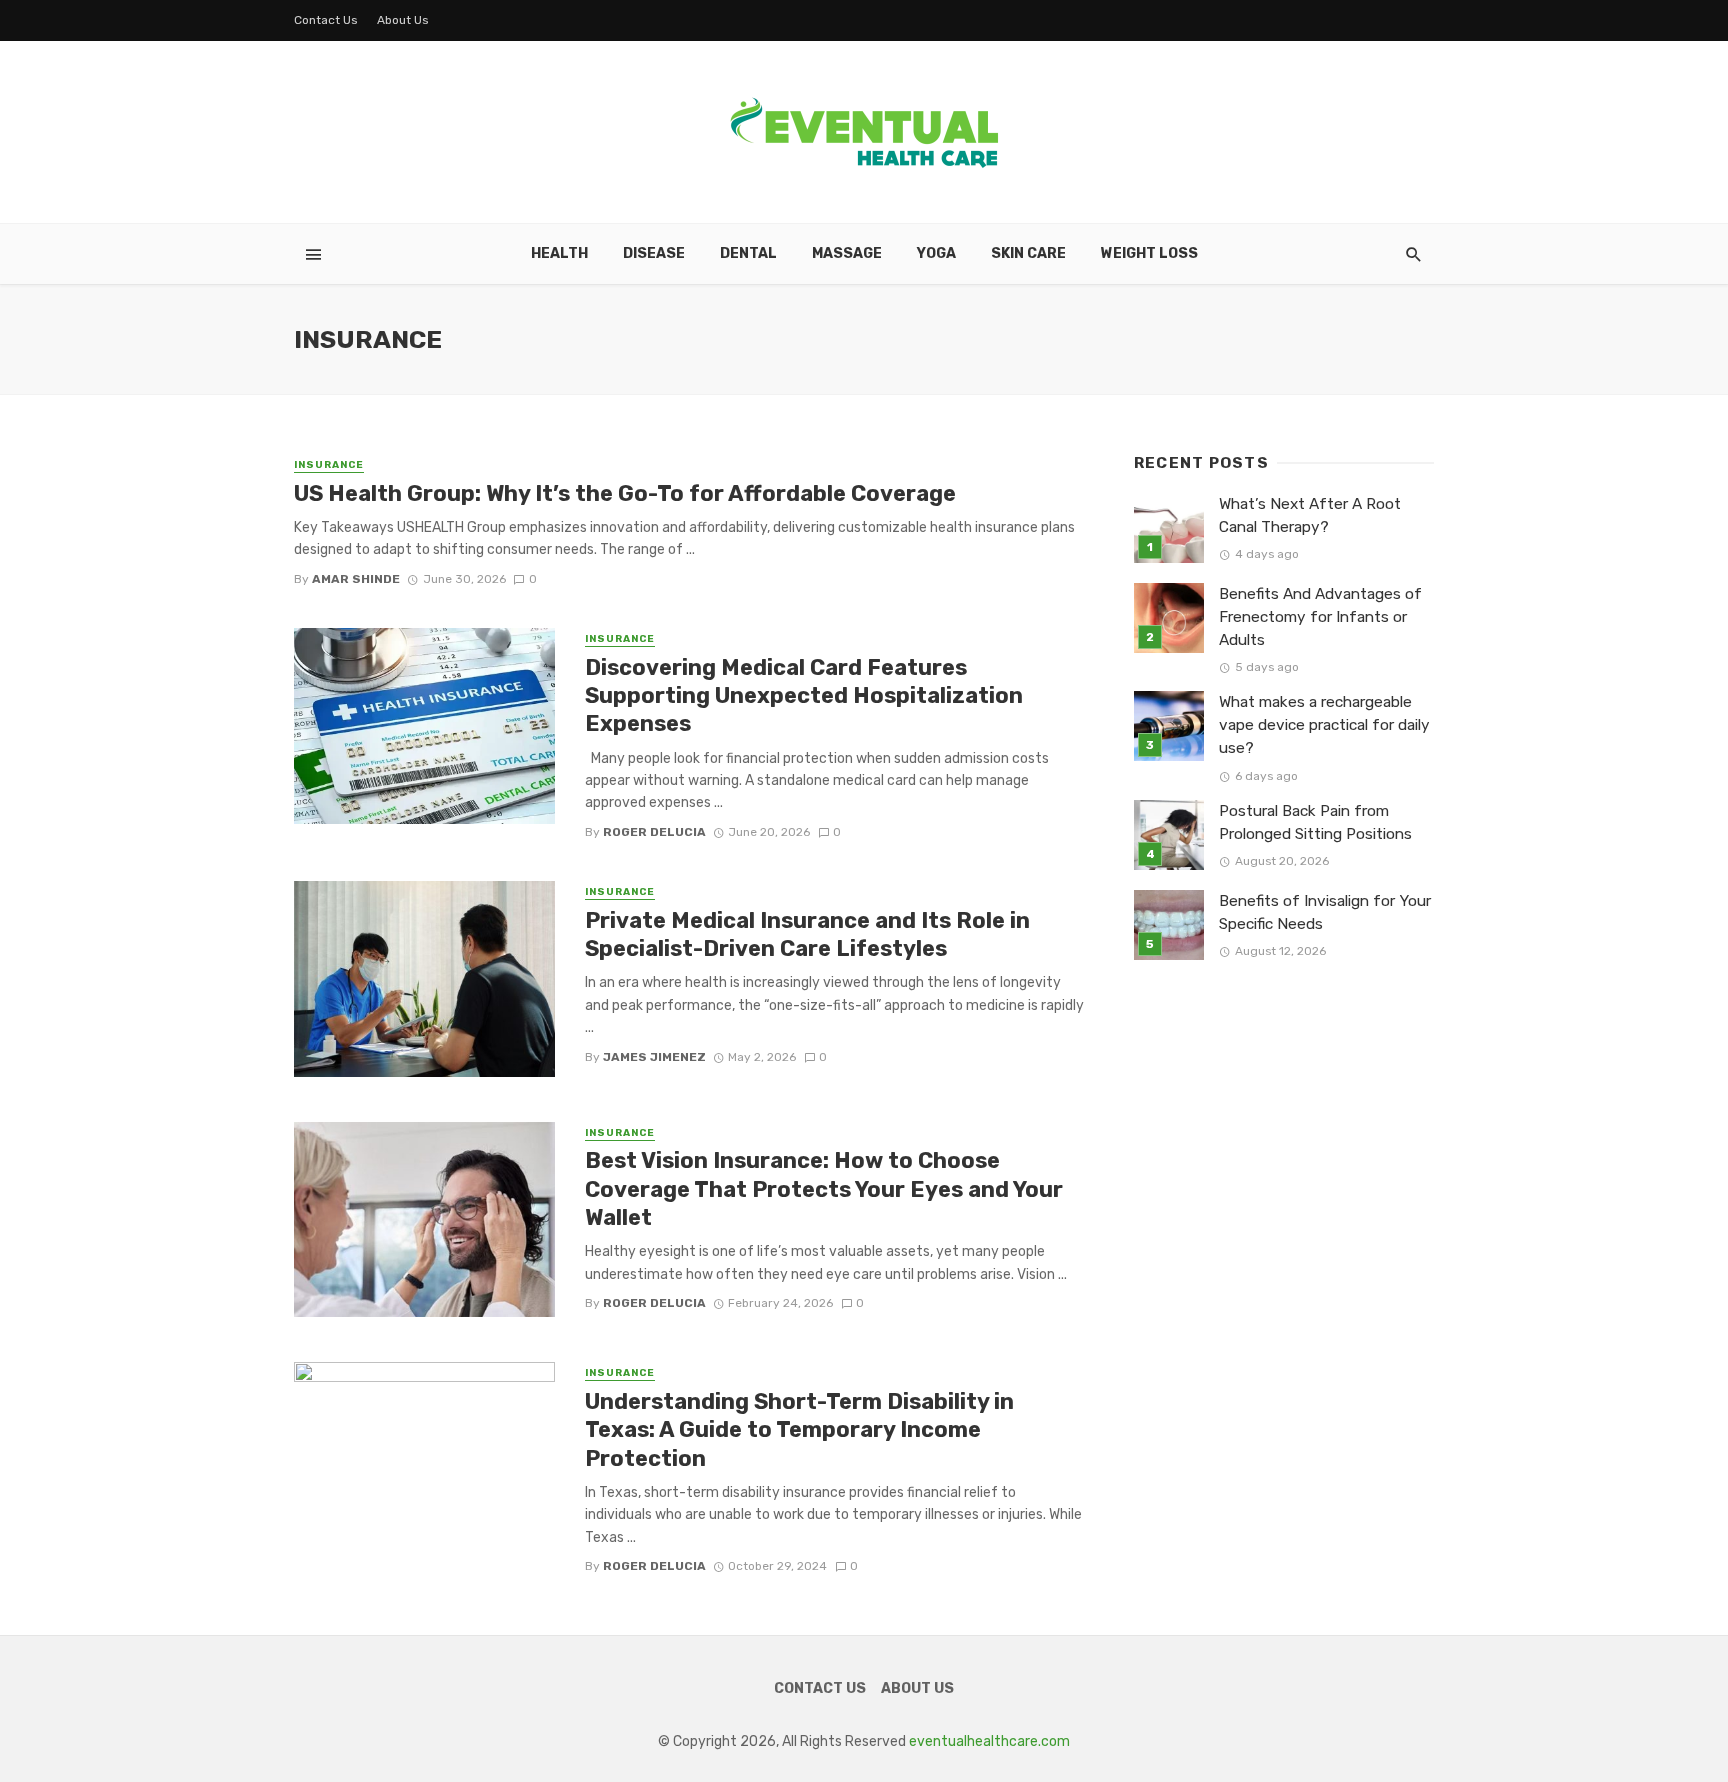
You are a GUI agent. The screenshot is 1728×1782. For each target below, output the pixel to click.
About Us (403, 20)
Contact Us (326, 20)
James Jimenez (654, 1057)
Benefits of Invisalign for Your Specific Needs (1325, 912)
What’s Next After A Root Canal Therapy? (1310, 515)
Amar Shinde (356, 579)
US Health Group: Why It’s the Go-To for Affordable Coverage (625, 493)
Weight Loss (1149, 253)
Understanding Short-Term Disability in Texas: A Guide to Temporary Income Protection (799, 1430)
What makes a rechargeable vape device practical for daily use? (1324, 725)
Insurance (329, 465)
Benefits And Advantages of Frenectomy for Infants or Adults (1320, 617)
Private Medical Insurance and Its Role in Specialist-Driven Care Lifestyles (807, 934)
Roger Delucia (654, 832)
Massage (847, 253)
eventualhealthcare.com (989, 1741)
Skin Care (1028, 253)
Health (559, 253)
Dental (748, 253)
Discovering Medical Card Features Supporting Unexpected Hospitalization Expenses (804, 696)
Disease (654, 253)
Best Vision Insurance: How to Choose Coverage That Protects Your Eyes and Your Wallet (824, 1189)
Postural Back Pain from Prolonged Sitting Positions (1315, 822)
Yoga (936, 253)
